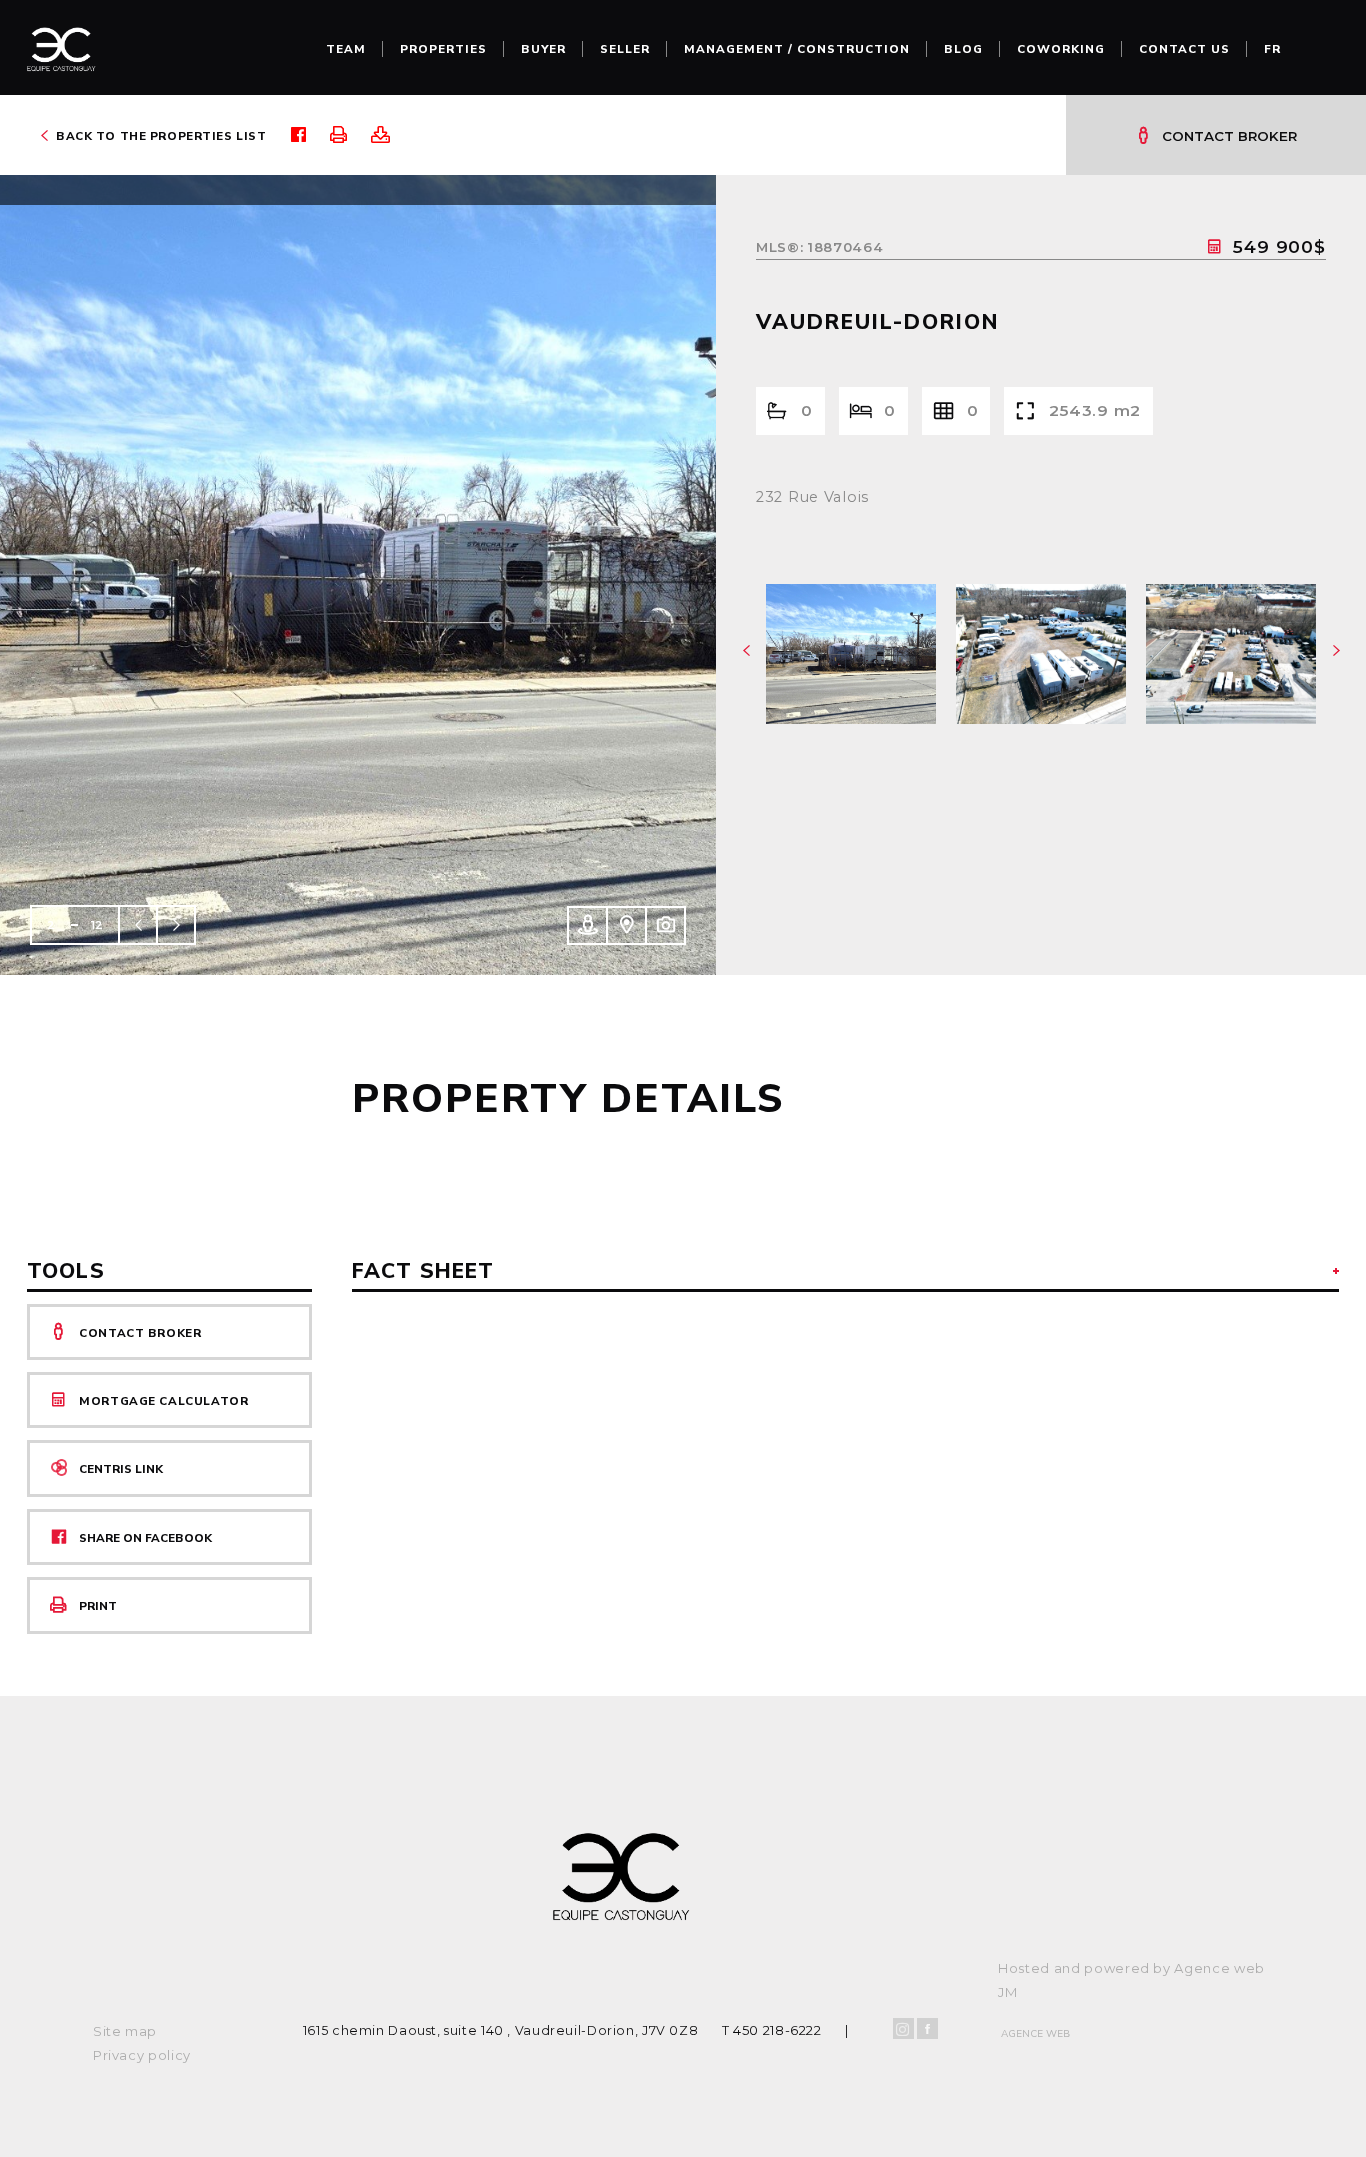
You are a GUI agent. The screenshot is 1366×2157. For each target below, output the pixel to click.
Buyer (543, 49)
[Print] (348, 135)
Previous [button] (138, 925)
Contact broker (1229, 136)
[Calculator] (1219, 246)
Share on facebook (145, 1538)
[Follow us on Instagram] (903, 2028)
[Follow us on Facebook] (927, 2028)
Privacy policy (142, 2055)
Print (98, 1606)
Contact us (1184, 49)
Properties (443, 49)
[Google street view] (586, 925)
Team (346, 49)
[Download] (390, 135)
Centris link (121, 1469)
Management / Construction (797, 49)
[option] (358, 575)
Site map (125, 2031)
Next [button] (176, 925)
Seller (625, 49)
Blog (963, 49)
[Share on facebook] (308, 135)
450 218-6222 (777, 2030)
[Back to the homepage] (61, 55)
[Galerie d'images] (665, 925)
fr (1272, 49)
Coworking (1061, 49)
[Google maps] (625, 925)
